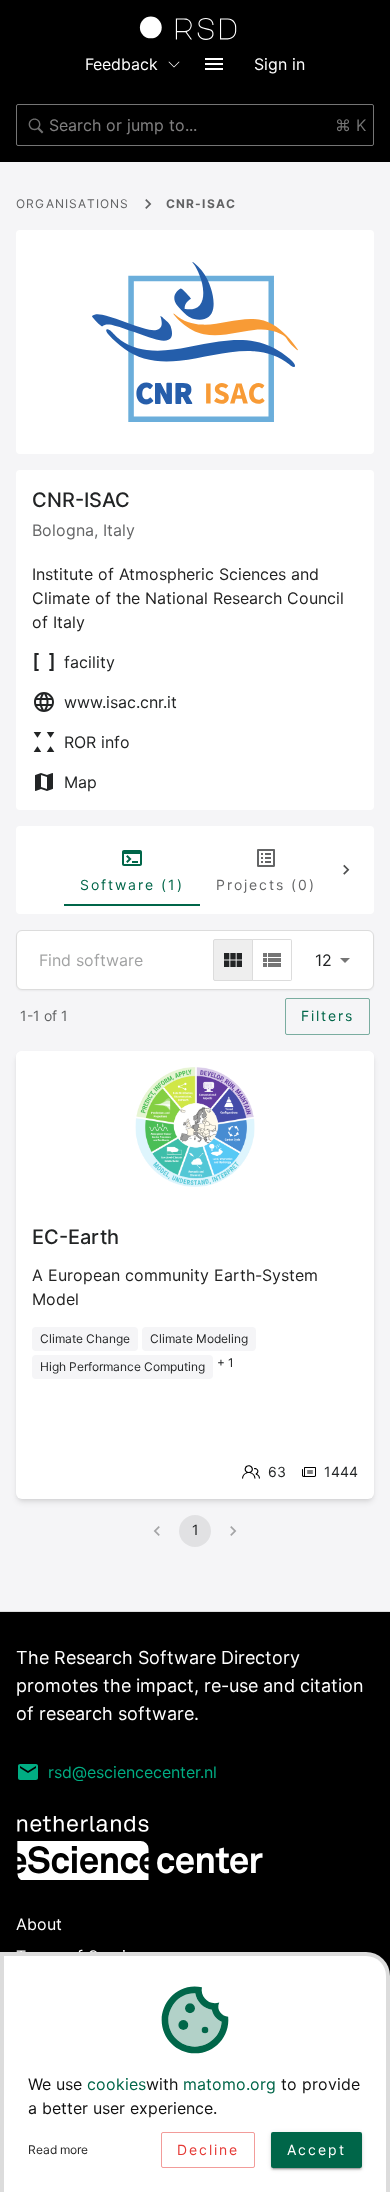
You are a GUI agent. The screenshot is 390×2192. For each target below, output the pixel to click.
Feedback (121, 64)
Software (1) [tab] (132, 884)
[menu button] (214, 64)
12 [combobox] (323, 960)
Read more (58, 2149)
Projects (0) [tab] (266, 884)
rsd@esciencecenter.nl (132, 1772)
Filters (327, 1015)
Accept (316, 2149)
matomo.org (229, 2084)
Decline (208, 2149)
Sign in (279, 64)
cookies (116, 2084)
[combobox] (195, 125)
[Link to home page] (195, 28)
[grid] (233, 960)
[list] (272, 960)
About (39, 1924)
